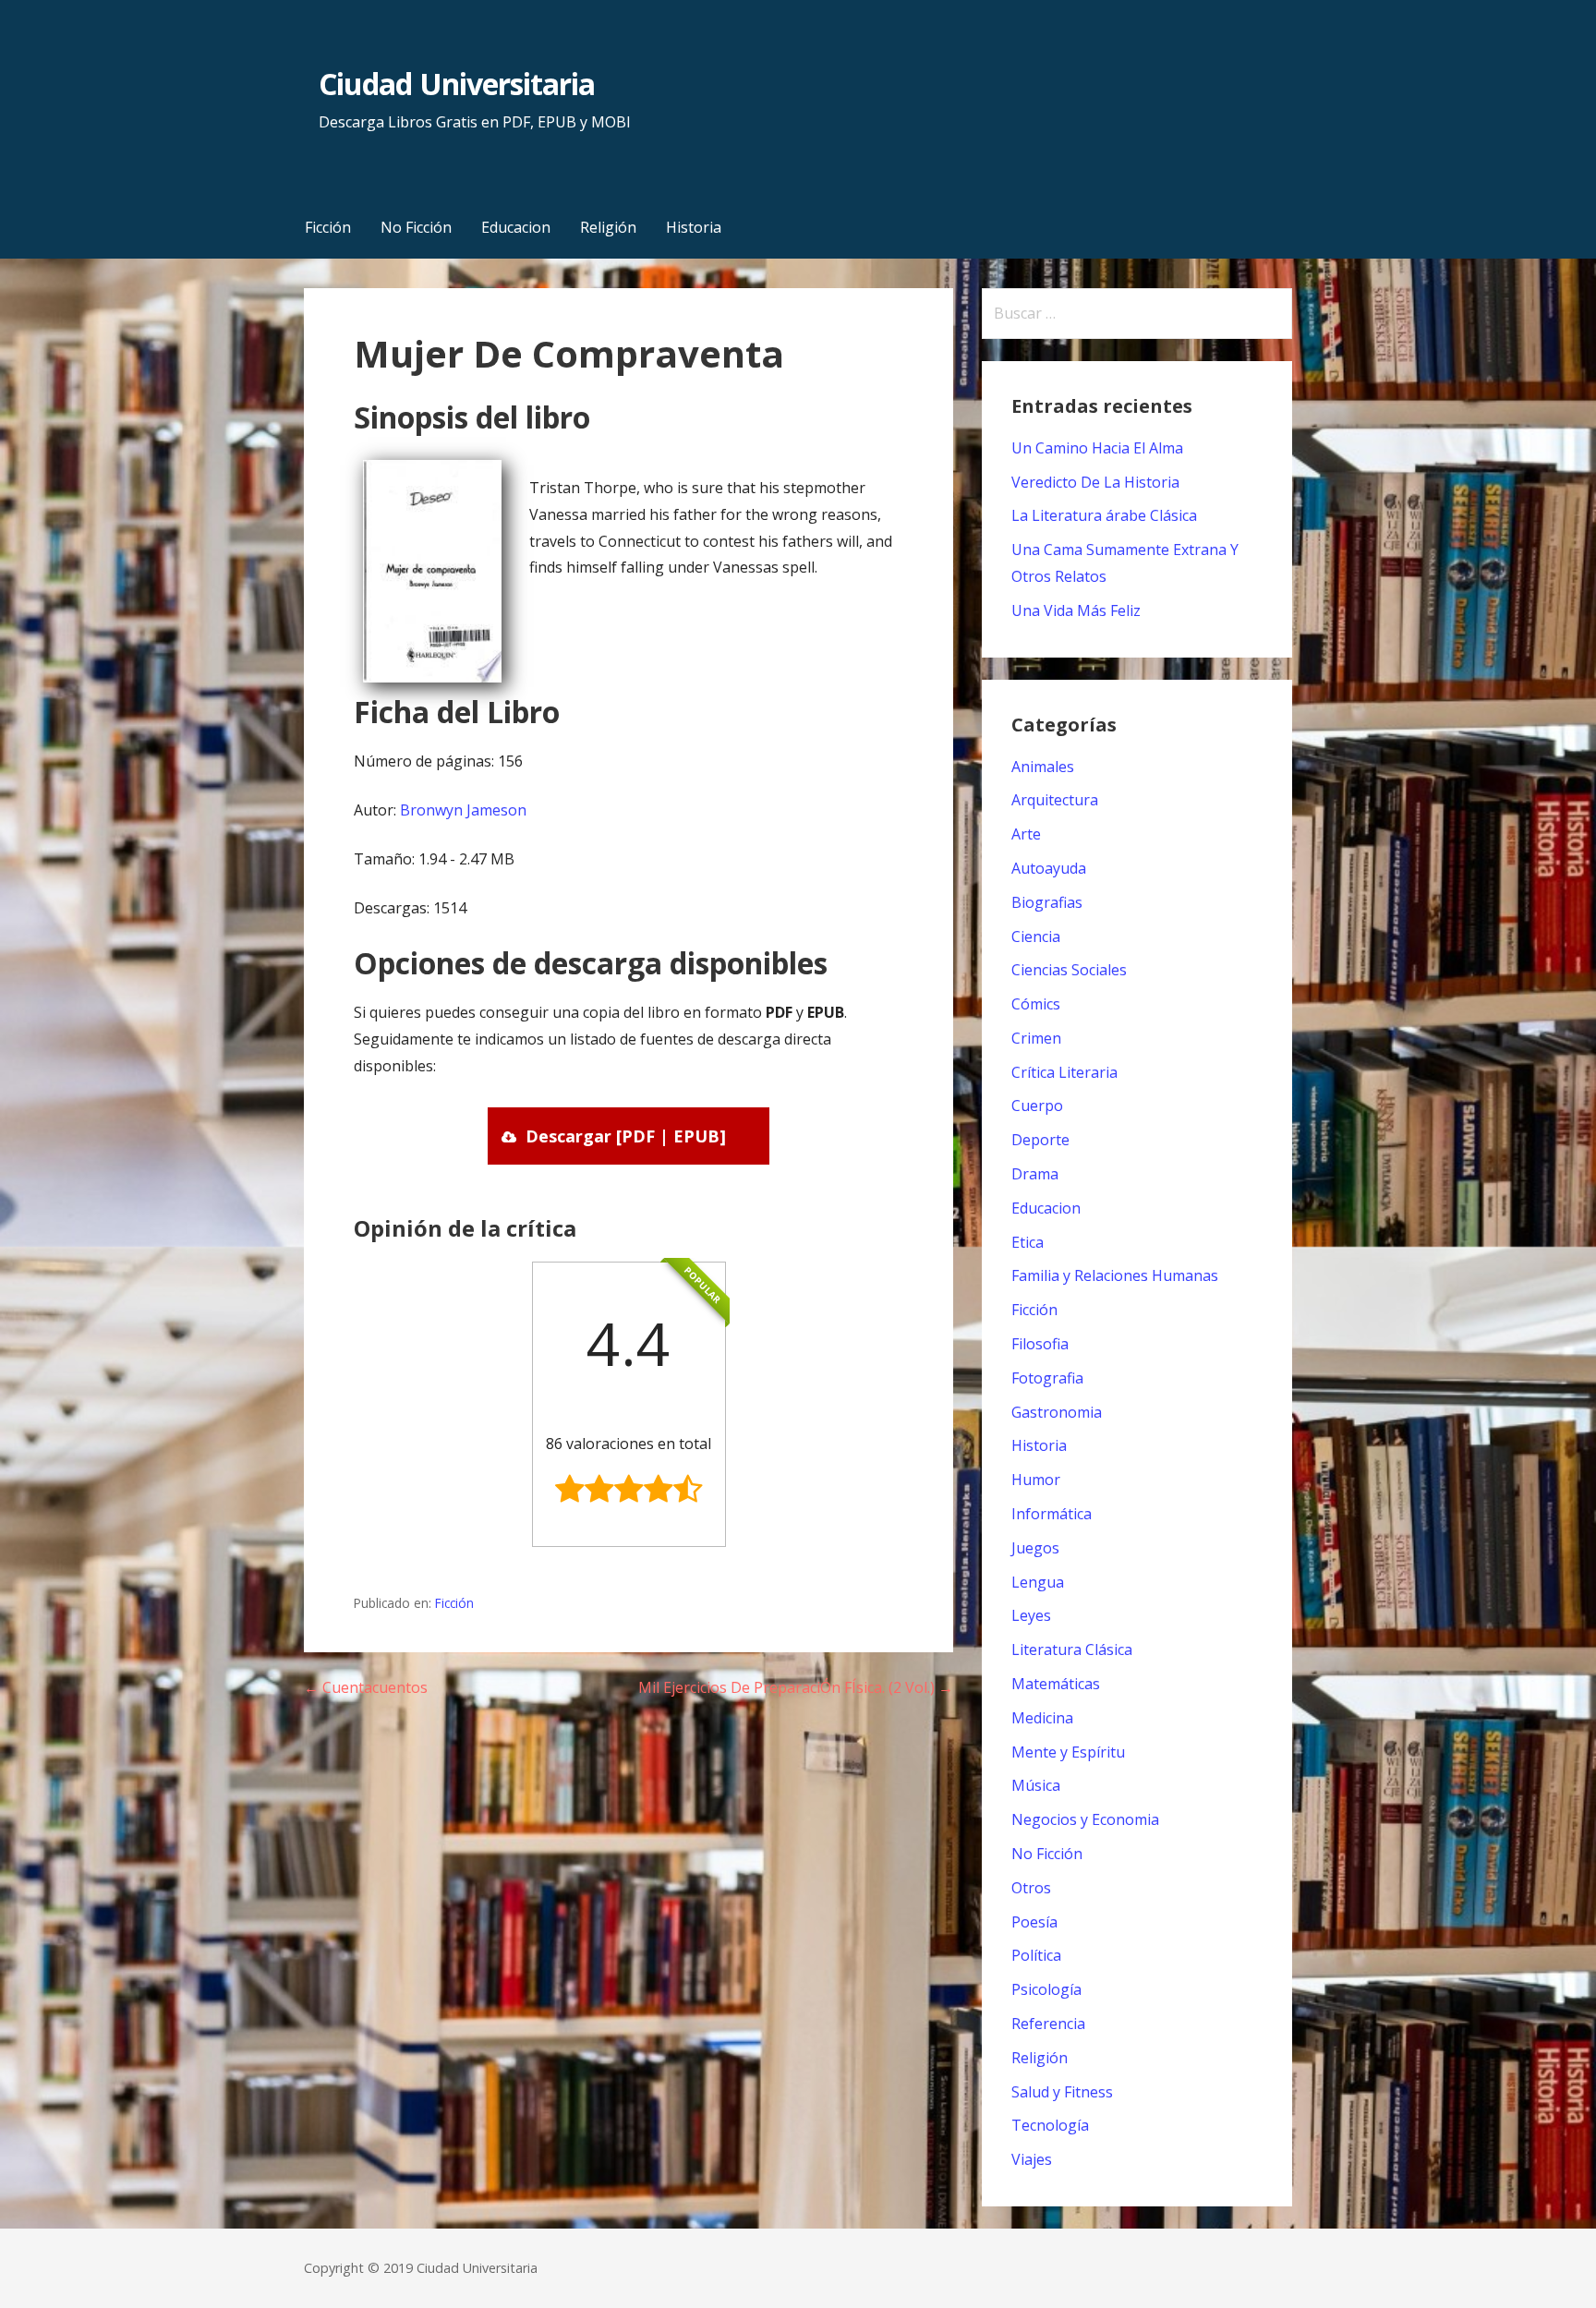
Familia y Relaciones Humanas (1115, 1275)
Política (1036, 1955)
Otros (1031, 1888)
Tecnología (1050, 2125)
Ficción (328, 227)
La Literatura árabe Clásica (1104, 515)
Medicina (1042, 1718)
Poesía (1034, 1922)
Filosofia (1040, 1344)
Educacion (516, 227)
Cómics (1036, 1004)
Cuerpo (1037, 1106)
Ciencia (1036, 936)
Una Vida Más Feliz (1076, 610)
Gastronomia (1057, 1412)
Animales (1043, 767)
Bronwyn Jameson (463, 810)
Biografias (1047, 902)
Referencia (1048, 2024)
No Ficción (416, 227)
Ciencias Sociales (1069, 970)
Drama (1035, 1174)
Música (1036, 1785)
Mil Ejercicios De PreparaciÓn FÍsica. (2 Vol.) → (796, 1687)
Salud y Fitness (1062, 2092)
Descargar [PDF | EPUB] (626, 1136)
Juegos (1035, 1548)
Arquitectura (1055, 800)
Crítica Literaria (1064, 1072)
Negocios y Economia (1085, 1819)
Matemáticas (1056, 1684)
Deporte (1040, 1140)
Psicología (1046, 1989)
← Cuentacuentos (366, 1687)
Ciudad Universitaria (457, 84)
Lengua (1038, 1582)
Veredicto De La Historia (1095, 482)
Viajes (1032, 2159)
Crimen (1036, 1038)
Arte (1026, 834)
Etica (1028, 1242)
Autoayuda (1049, 868)
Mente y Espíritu (1068, 1752)
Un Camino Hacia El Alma (1097, 448)
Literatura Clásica (1072, 1649)
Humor (1036, 1480)
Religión (608, 227)
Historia (694, 227)
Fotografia (1047, 1378)
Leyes (1031, 1615)
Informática (1052, 1514)
